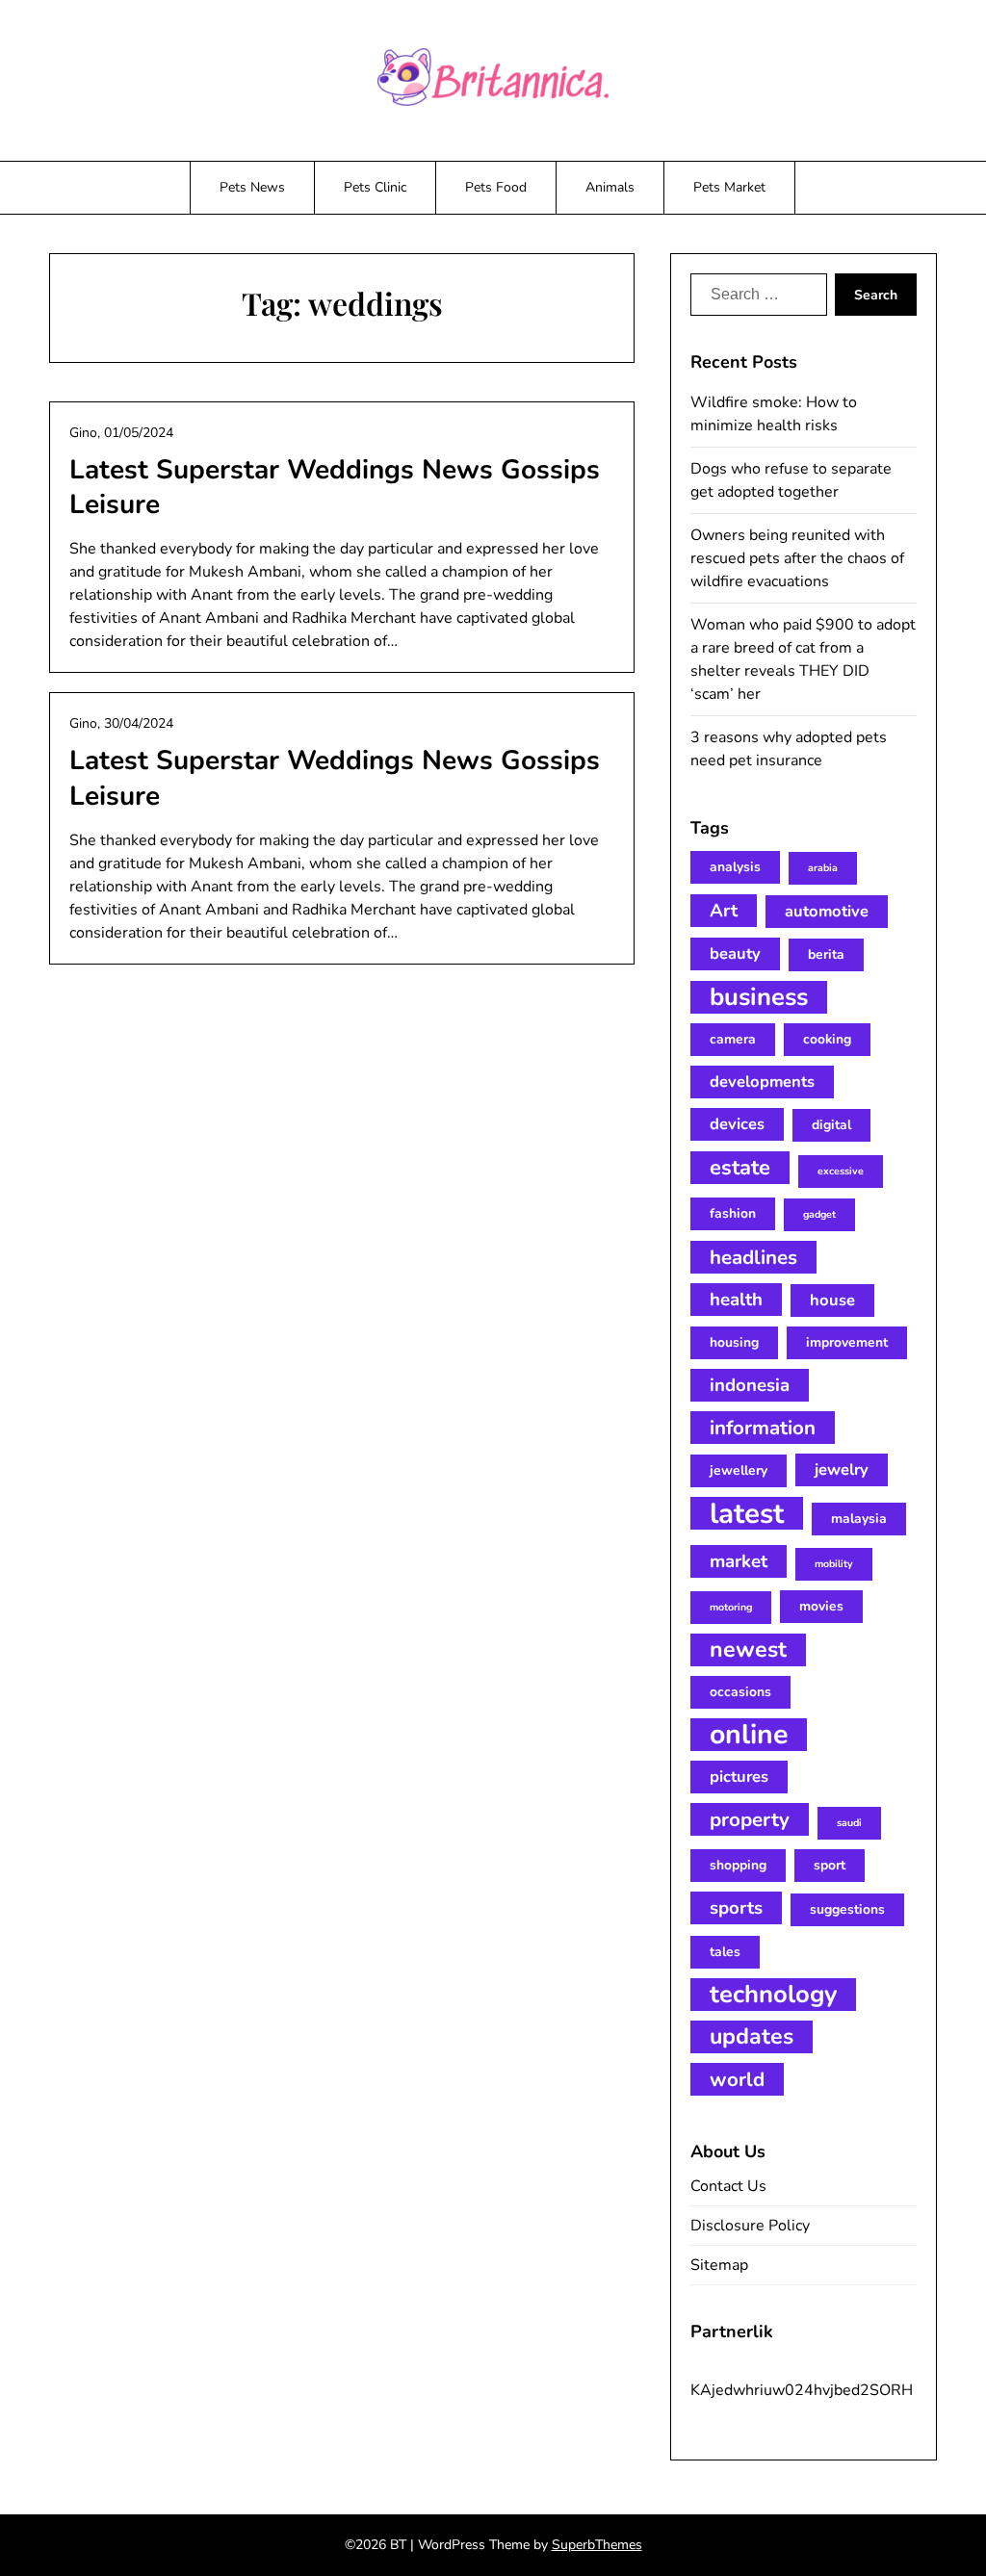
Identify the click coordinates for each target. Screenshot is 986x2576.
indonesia (750, 1385)
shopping (738, 1865)
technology (773, 1995)
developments (762, 1082)
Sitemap (719, 2265)
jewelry (842, 1469)
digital (831, 1125)
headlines (753, 1257)
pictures (739, 1777)
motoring (731, 1607)
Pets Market (729, 187)
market (739, 1561)
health (736, 1300)
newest (748, 1649)
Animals (610, 187)
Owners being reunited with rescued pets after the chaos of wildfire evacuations (797, 558)
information (763, 1428)
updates (752, 2036)
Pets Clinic (375, 187)
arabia (823, 868)
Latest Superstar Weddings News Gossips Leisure (335, 487)
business (759, 997)
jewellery (739, 1470)
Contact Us (728, 2186)
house (832, 1300)
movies (821, 1606)
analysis (735, 867)
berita (826, 954)
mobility (834, 1564)
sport (830, 1865)
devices (737, 1124)
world (737, 2079)
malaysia (859, 1519)
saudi (849, 1823)
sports (736, 1908)
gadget (819, 1214)
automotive (827, 911)
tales (725, 1952)
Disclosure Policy (750, 2226)
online (749, 1735)
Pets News (252, 187)
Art (724, 911)
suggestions (847, 1909)
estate (740, 1168)
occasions (740, 1692)
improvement (847, 1342)
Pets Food (496, 187)
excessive (841, 1171)
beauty (735, 953)
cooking (827, 1039)
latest (747, 1513)
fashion (733, 1213)
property (750, 1819)
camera (733, 1039)
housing (734, 1342)
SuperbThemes (597, 2545)
